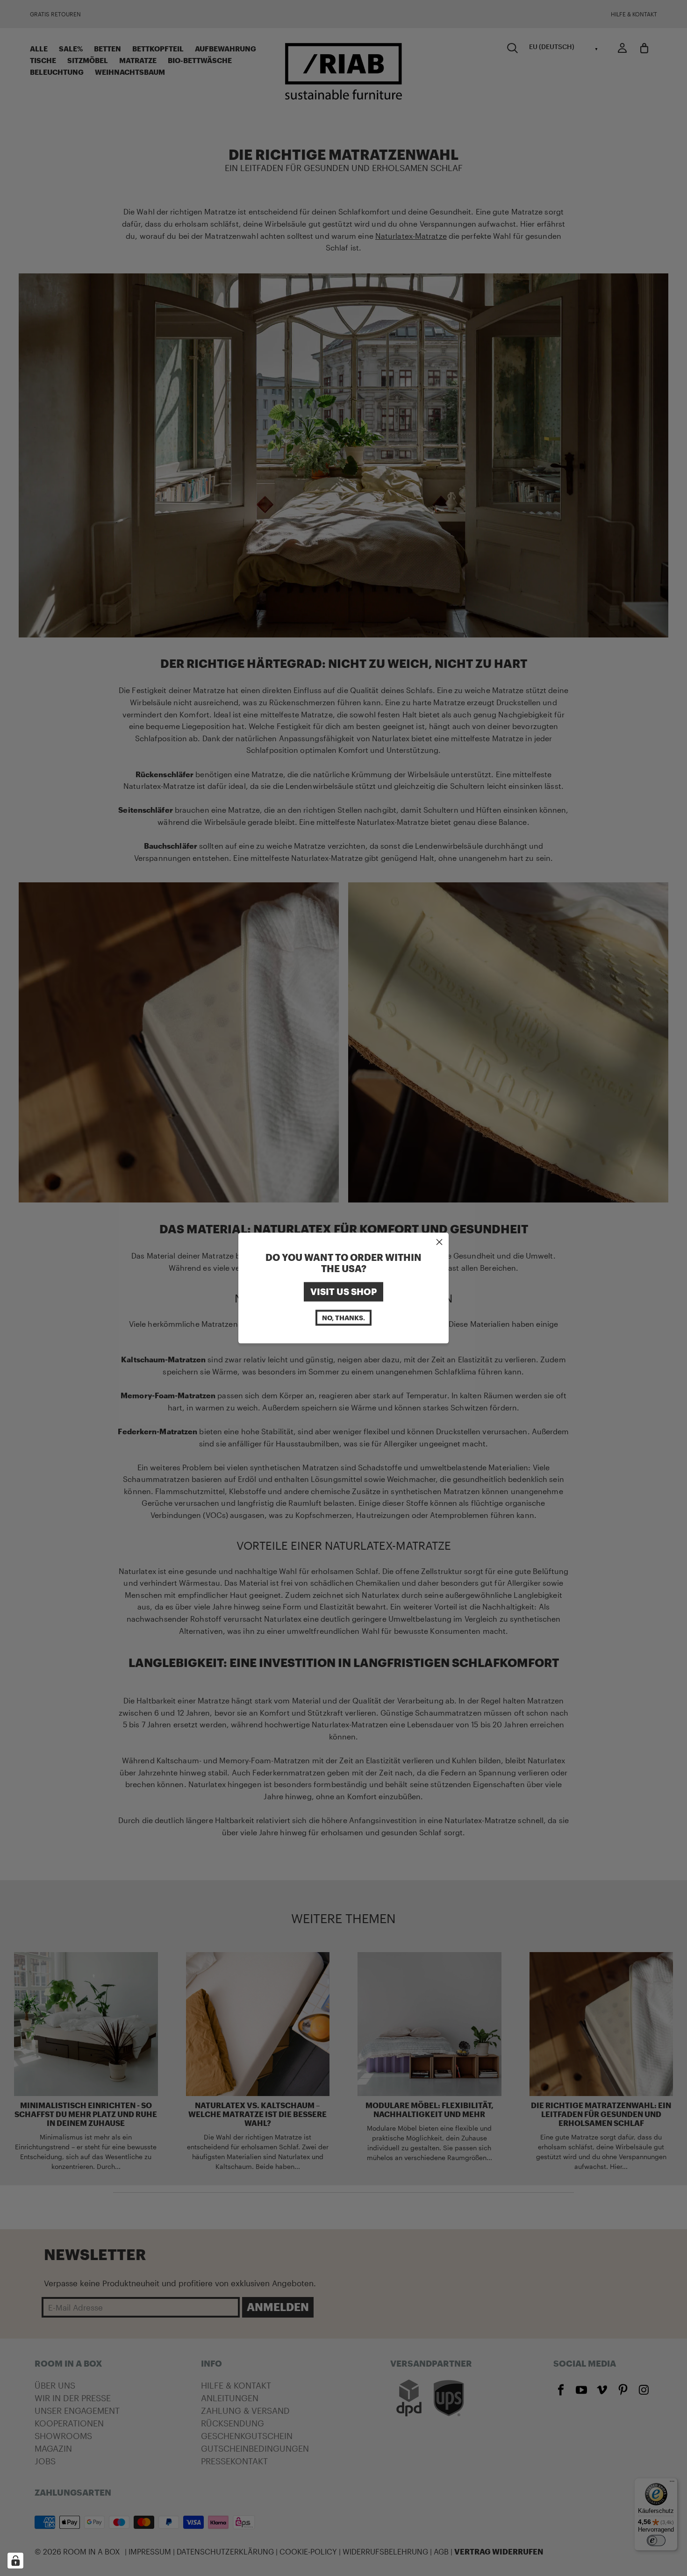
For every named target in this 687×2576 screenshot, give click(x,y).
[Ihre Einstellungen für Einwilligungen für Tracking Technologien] (15, 2561)
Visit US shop (343, 1292)
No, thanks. (343, 1317)
